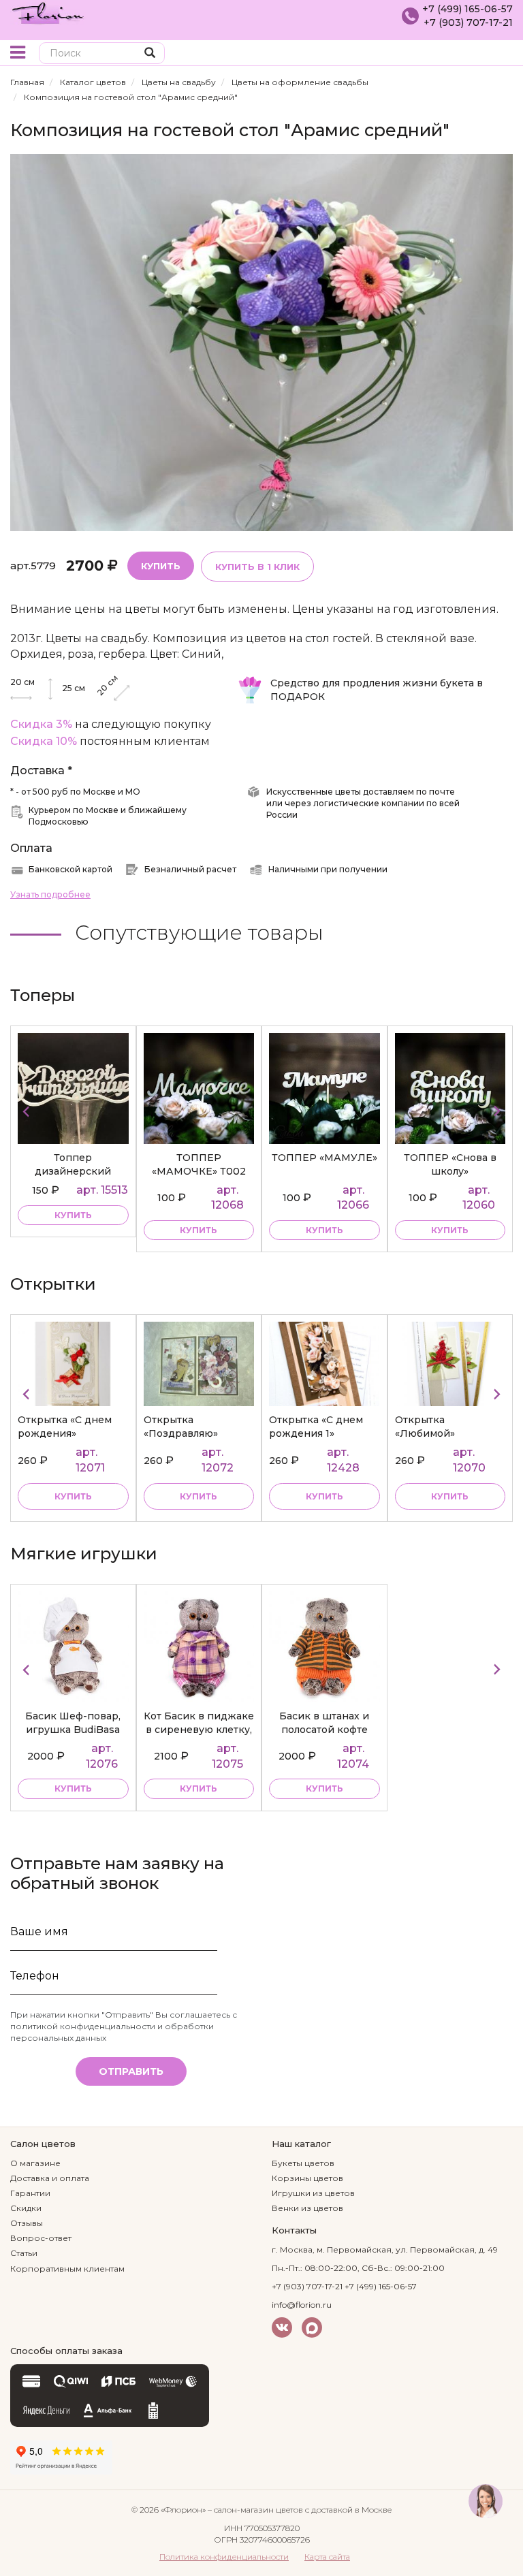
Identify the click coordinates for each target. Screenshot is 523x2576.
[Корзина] (502, 54)
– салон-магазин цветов (255, 2510)
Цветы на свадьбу (179, 82)
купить (73, 1215)
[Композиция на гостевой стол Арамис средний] (261, 341)
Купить (161, 566)
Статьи (24, 2253)
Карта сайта (327, 2557)
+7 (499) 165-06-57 (467, 9)
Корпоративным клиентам (67, 2269)
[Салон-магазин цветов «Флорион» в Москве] (48, 12)
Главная (27, 82)
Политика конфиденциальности (224, 2557)
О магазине (35, 2163)
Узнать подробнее (50, 894)
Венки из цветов (307, 2208)
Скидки (26, 2208)
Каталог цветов (93, 82)
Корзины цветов (307, 2178)
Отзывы (27, 2223)
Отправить (131, 2071)
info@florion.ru (302, 2305)
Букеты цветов (303, 2163)
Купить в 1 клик (257, 567)
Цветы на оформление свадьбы (300, 82)
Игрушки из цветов (313, 2193)
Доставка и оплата (50, 2178)
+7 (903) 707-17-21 (468, 22)
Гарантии (30, 2193)
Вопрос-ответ (41, 2238)
